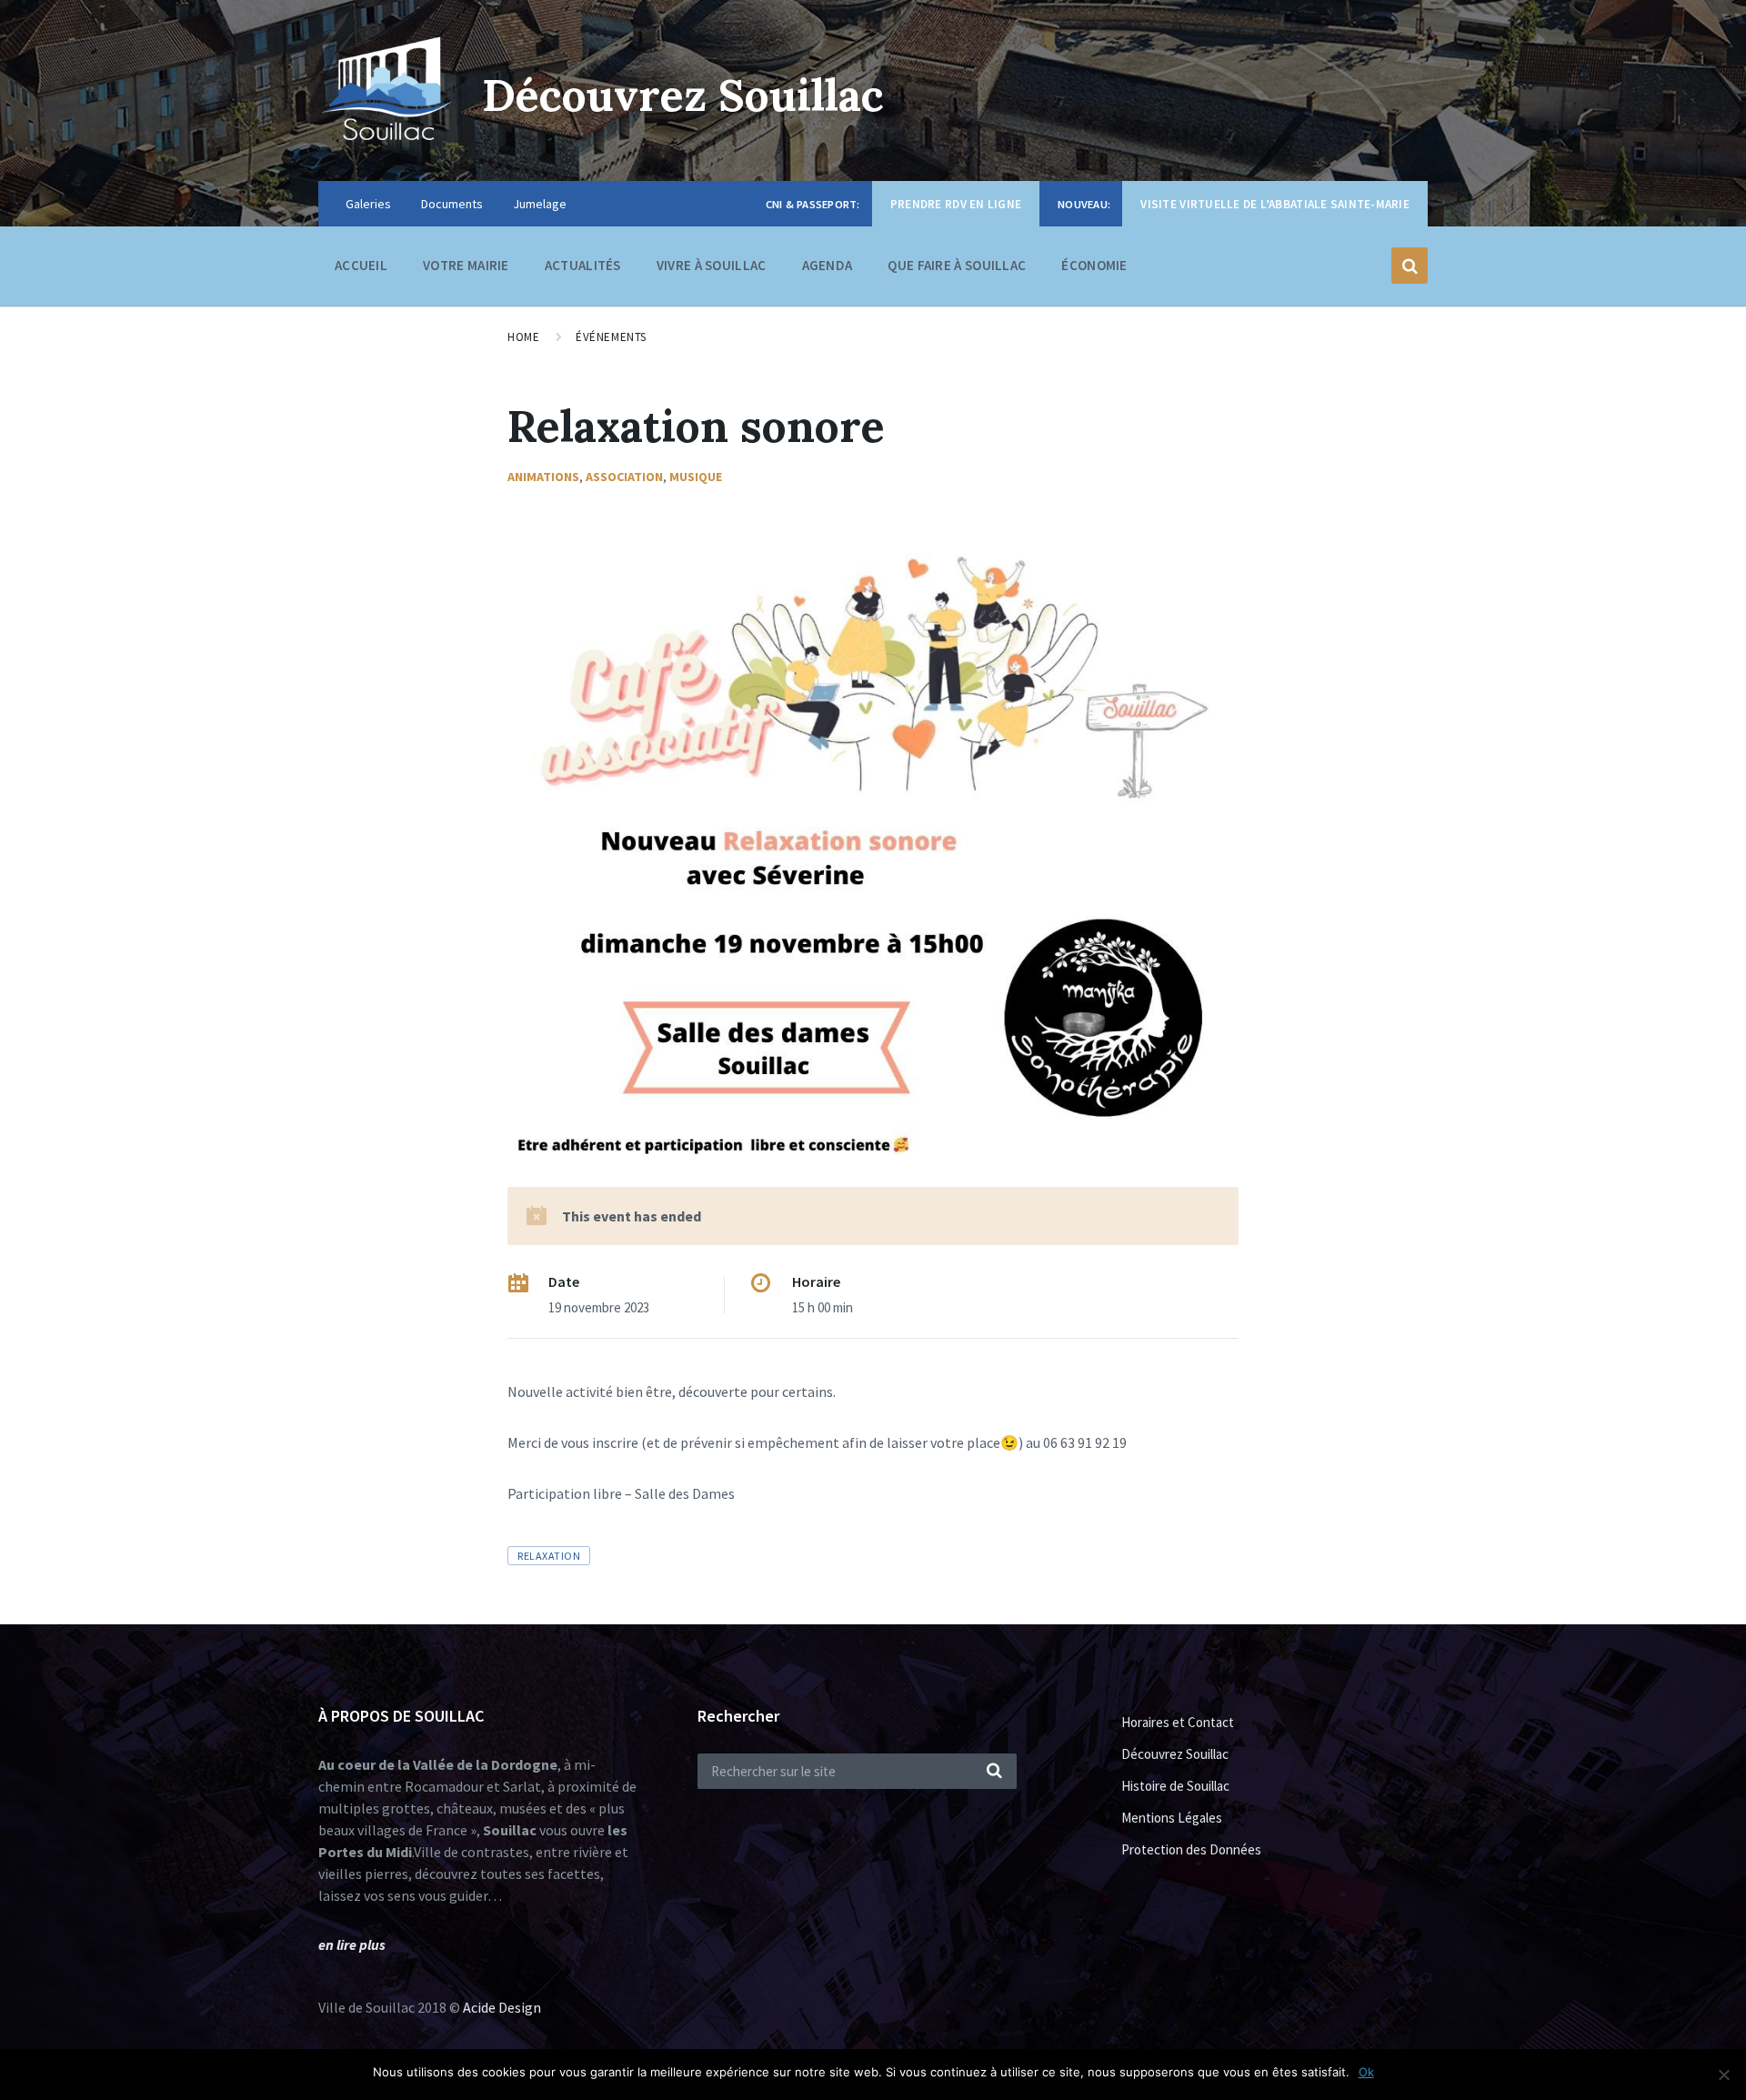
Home (523, 337)
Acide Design (502, 2007)
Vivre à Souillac (712, 265)
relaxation (549, 1556)
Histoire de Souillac (1175, 1786)
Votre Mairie (466, 265)
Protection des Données (1191, 1849)
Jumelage (540, 204)
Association (624, 477)
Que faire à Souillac (957, 265)
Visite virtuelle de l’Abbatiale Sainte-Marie (1275, 204)
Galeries (368, 204)
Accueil (361, 265)
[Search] (994, 1772)
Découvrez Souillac (683, 95)
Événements (611, 337)
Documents (452, 204)
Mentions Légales (1172, 1818)
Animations (543, 477)
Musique (696, 477)
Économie (1094, 265)
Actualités (583, 265)
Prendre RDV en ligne (956, 204)
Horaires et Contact (1178, 1722)
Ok (1366, 2072)
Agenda (828, 265)
